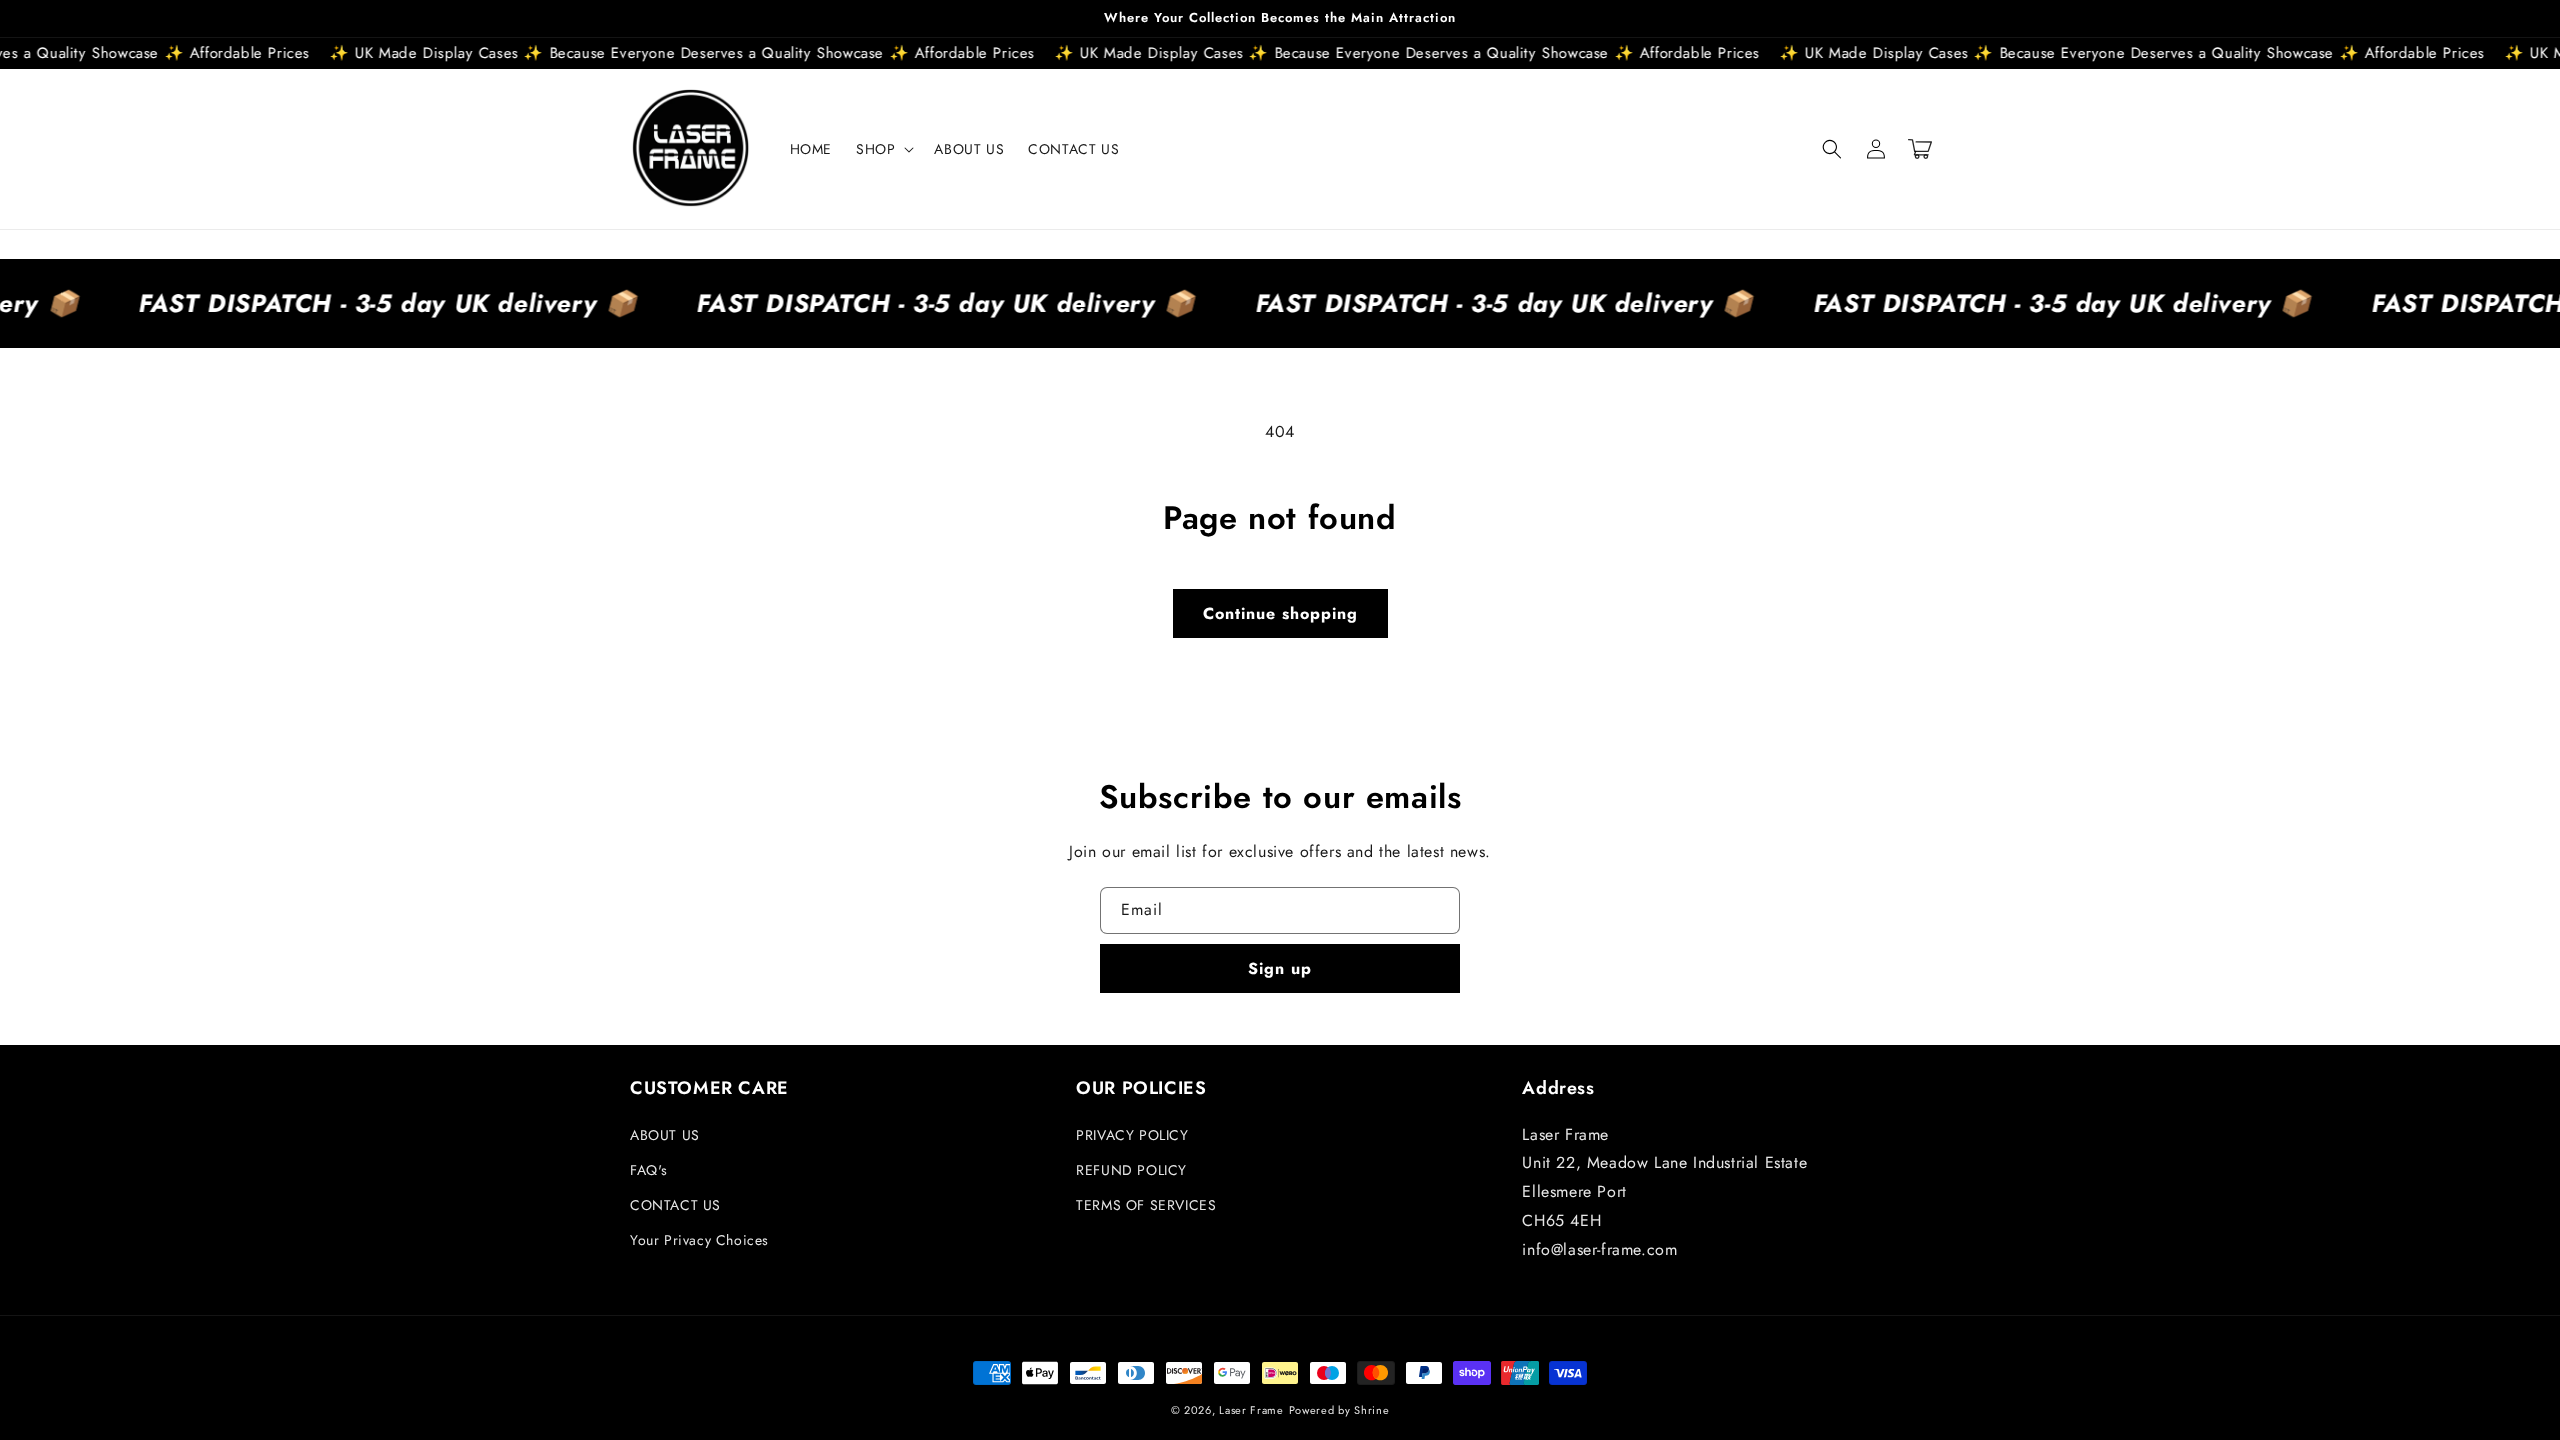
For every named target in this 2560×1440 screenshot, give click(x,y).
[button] (883, 149)
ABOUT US (665, 1135)
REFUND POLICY (1131, 1170)
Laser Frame (1251, 1410)
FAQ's (649, 1170)
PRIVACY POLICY (1132, 1135)
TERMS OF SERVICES (1146, 1205)
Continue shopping (1280, 613)
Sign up (1280, 968)
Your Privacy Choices (699, 1240)
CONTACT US (675, 1205)
